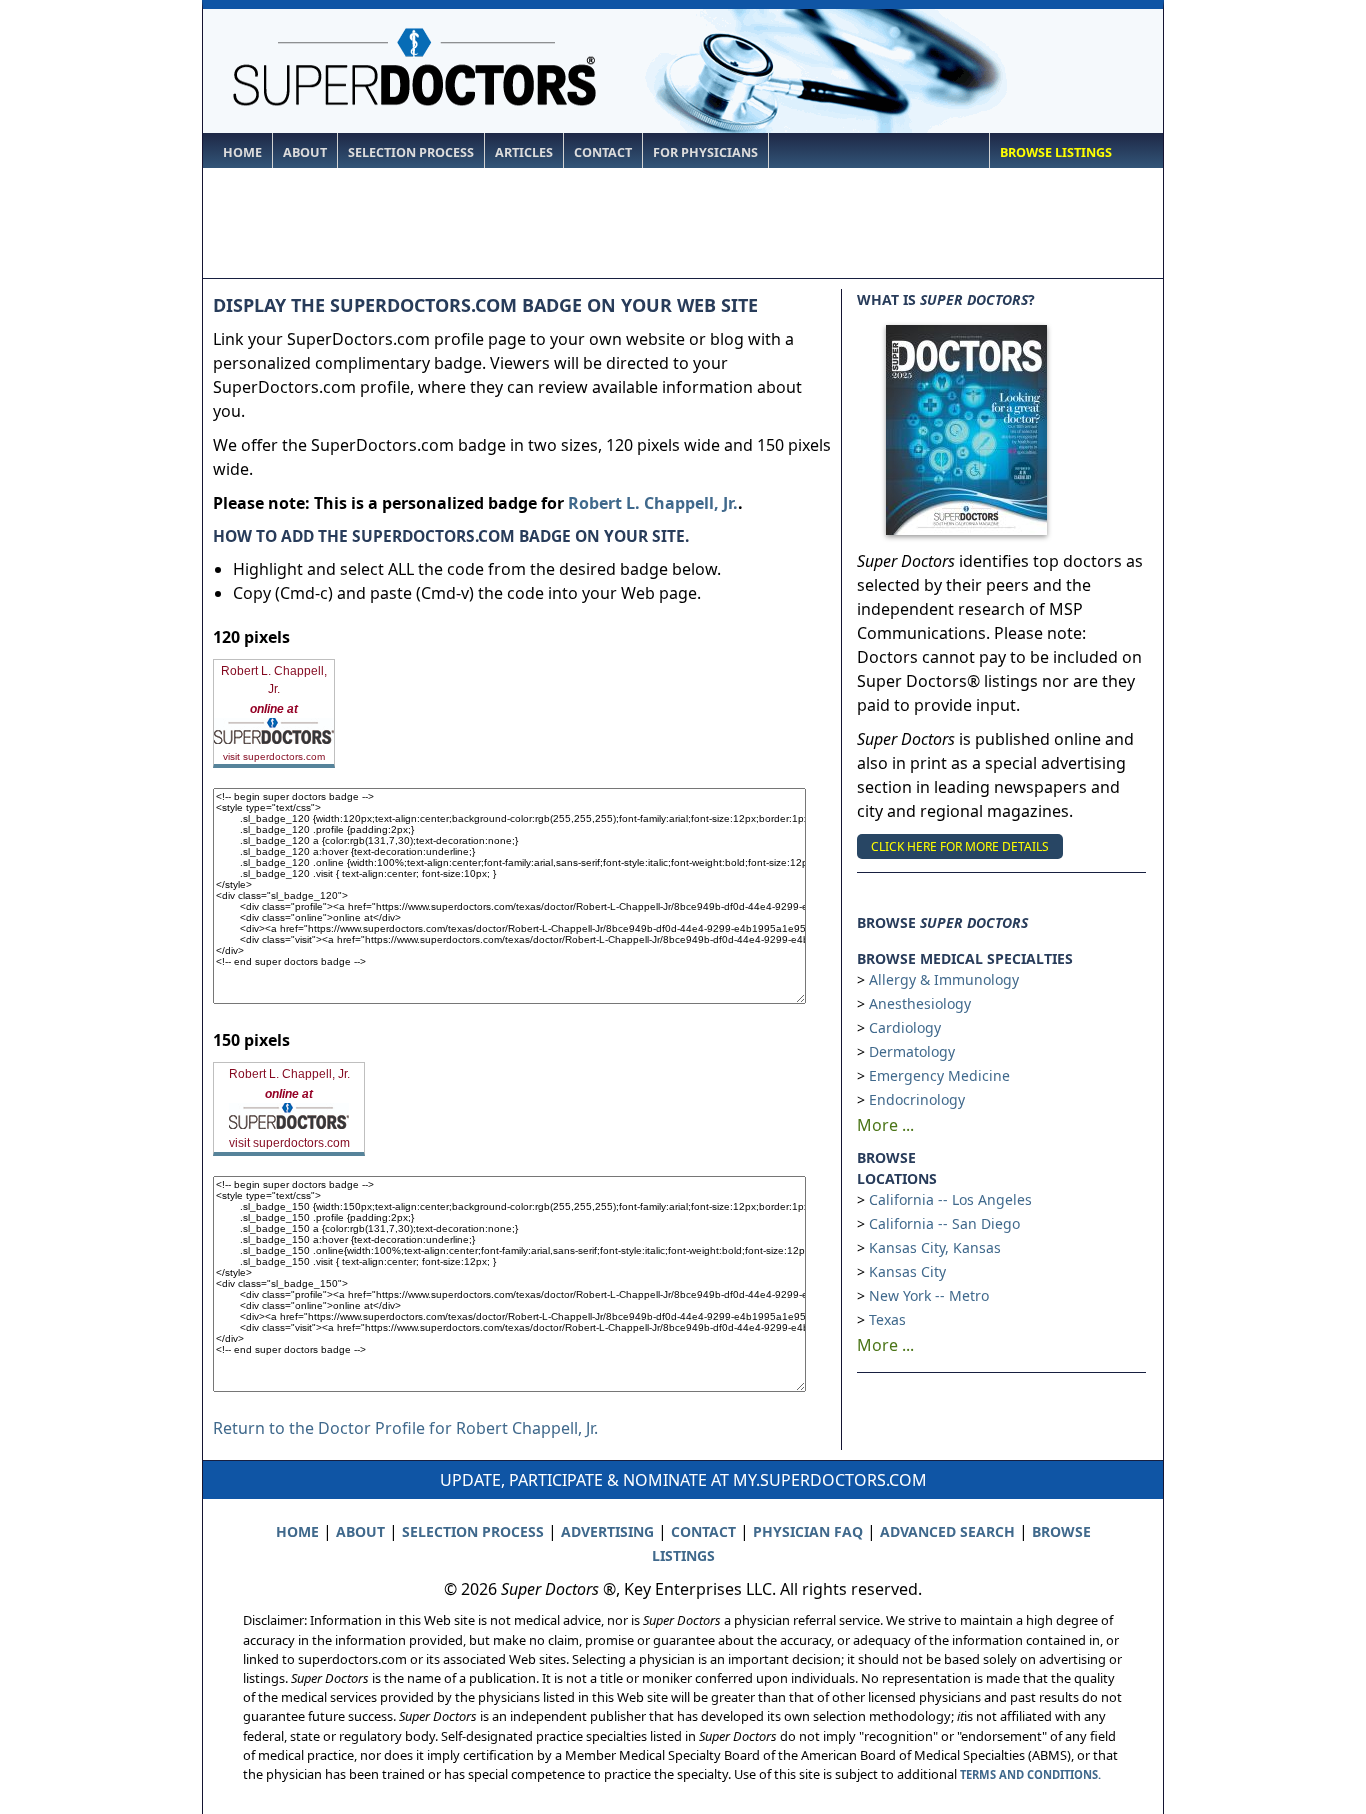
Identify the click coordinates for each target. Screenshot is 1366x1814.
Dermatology (912, 1051)
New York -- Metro (929, 1295)
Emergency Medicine (939, 1075)
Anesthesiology (920, 1003)
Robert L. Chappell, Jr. (653, 503)
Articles (524, 152)
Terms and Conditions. (1030, 1774)
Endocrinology (917, 1099)
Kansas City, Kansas (935, 1247)
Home (242, 152)
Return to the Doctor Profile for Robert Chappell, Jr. (405, 1428)
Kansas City (907, 1271)
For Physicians (705, 152)
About (305, 152)
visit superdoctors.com (274, 756)
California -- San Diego (944, 1223)
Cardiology (905, 1027)
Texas (887, 1319)
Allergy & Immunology (944, 979)
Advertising (607, 1531)
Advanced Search (947, 1531)
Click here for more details (960, 846)
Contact (603, 152)
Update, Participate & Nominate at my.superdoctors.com (683, 1480)
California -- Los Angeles (950, 1199)
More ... (885, 1125)
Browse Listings (1056, 152)
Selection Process (411, 152)
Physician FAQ (808, 1531)
